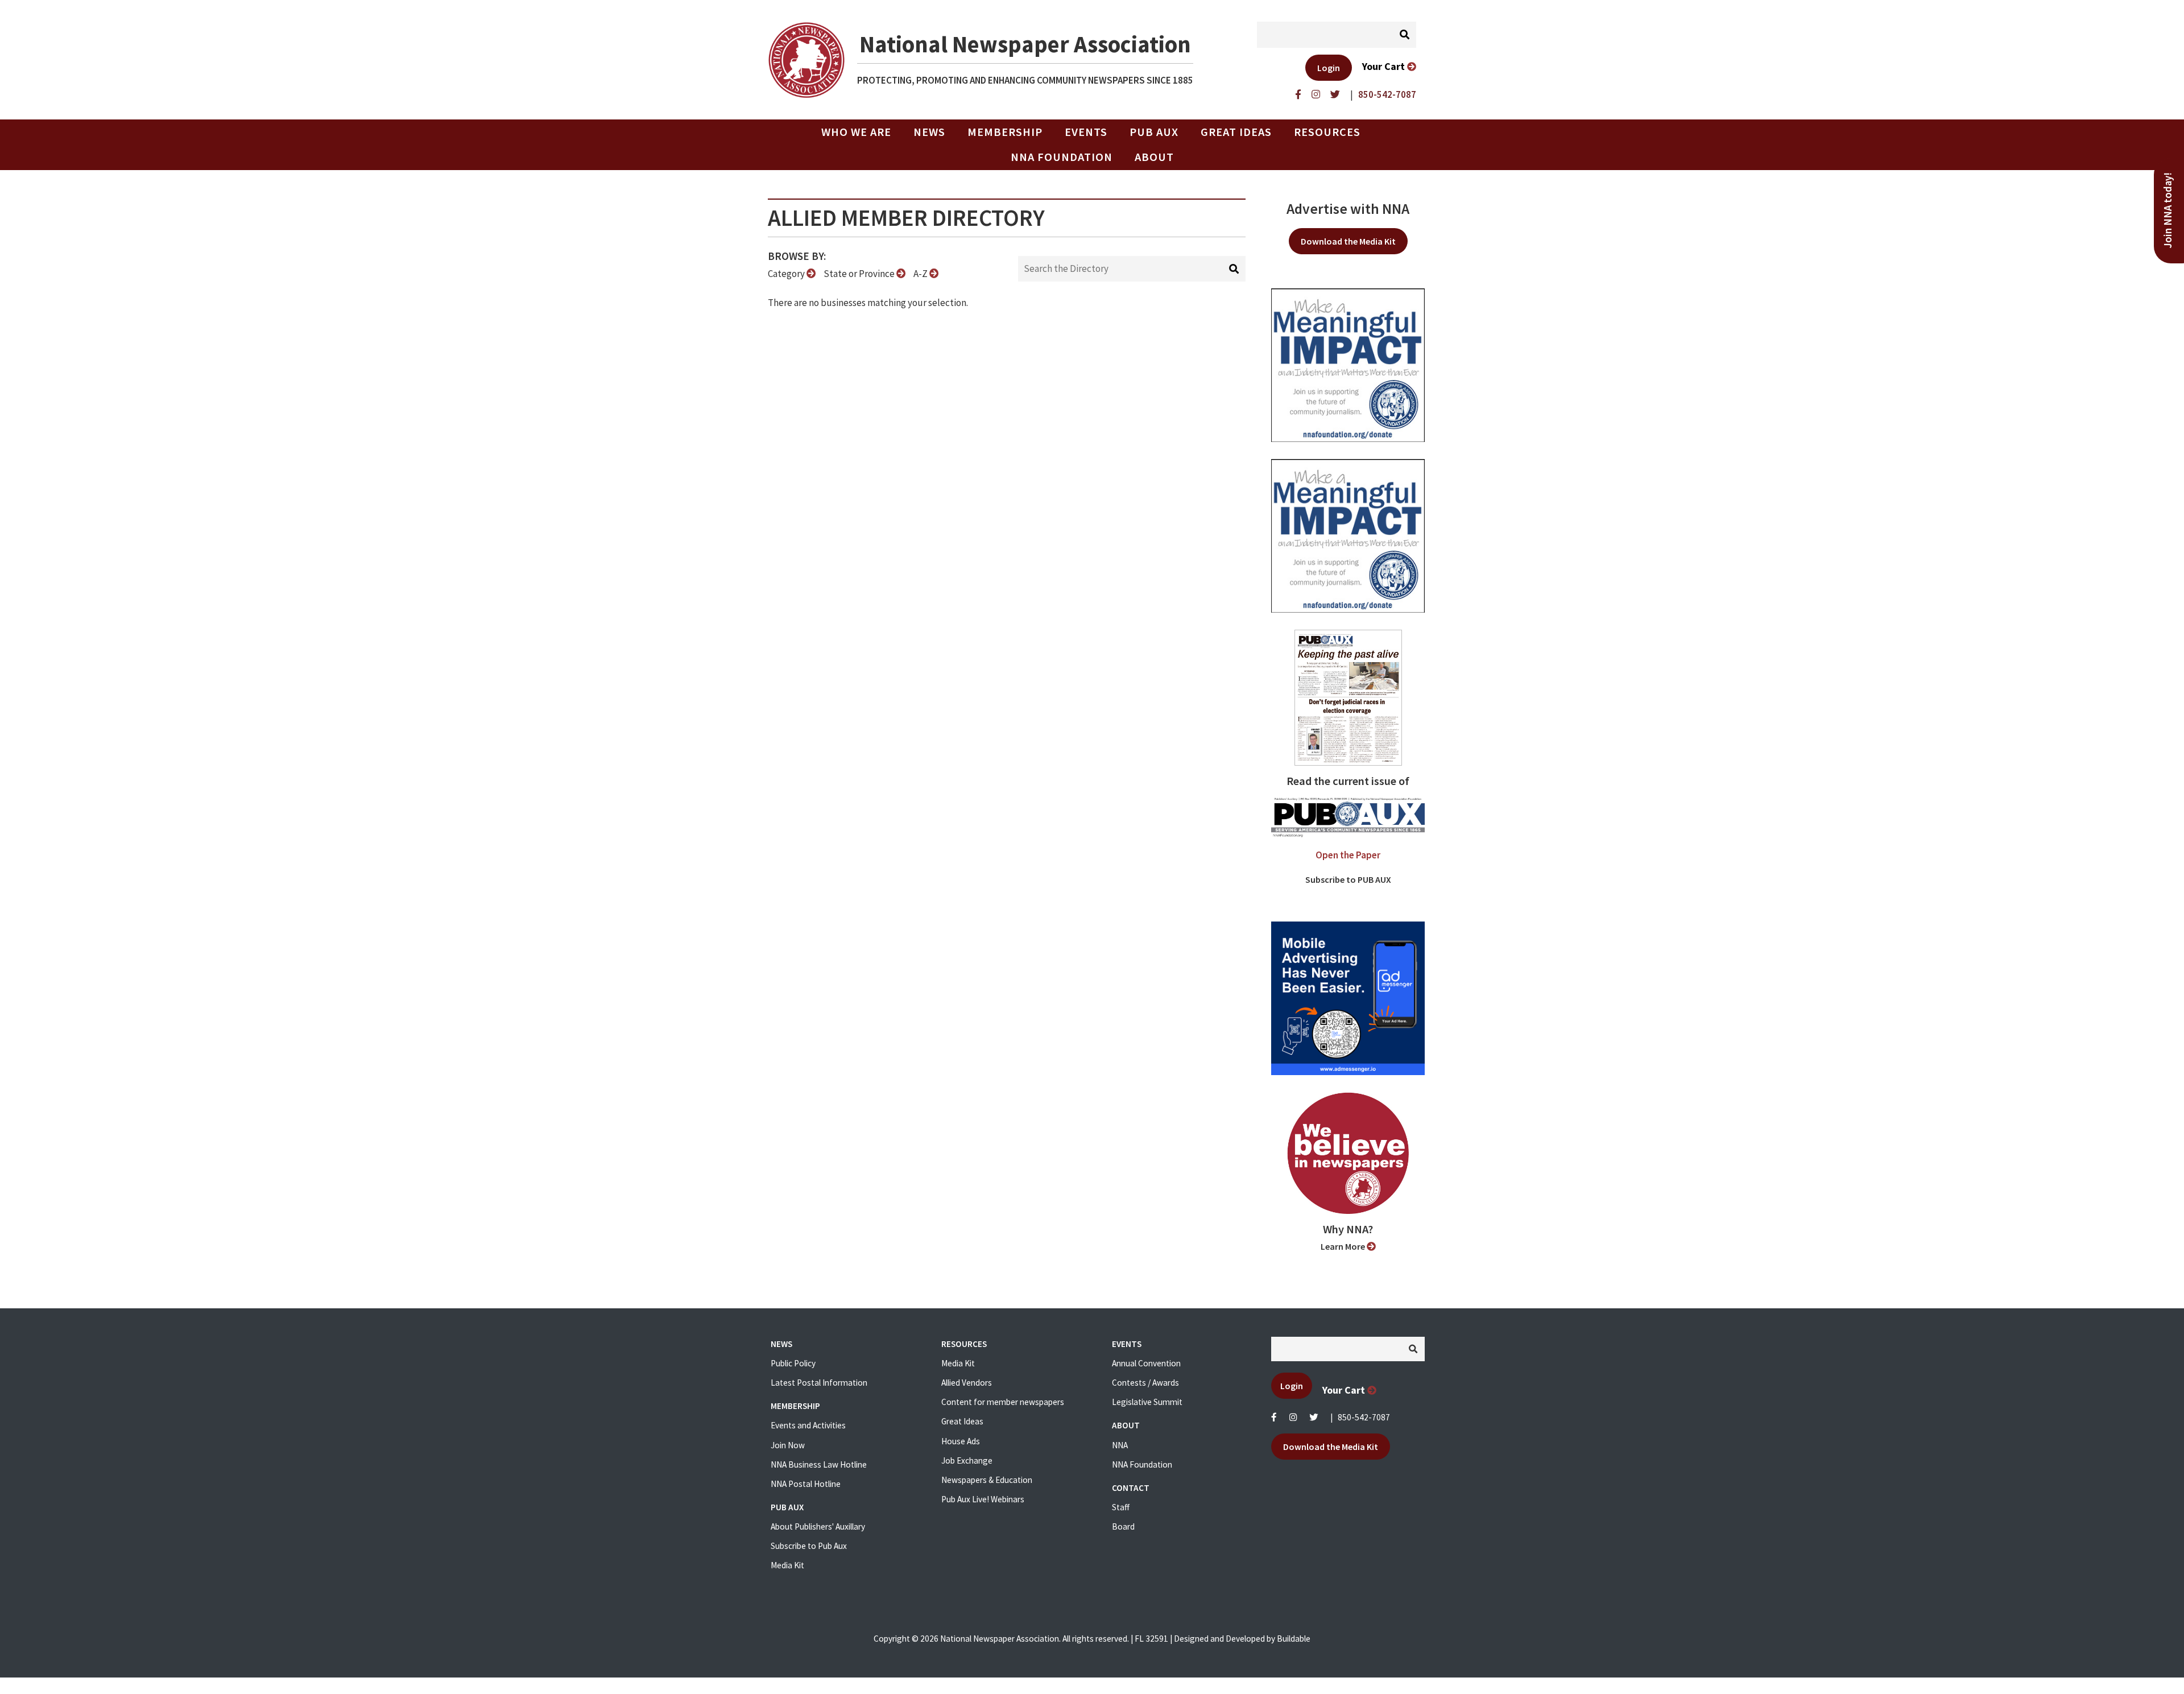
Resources (1327, 132)
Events (1086, 132)
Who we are (856, 132)
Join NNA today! (2168, 210)
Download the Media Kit (1348, 241)
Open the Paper (1348, 855)
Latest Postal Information (819, 1383)
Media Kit (787, 1565)
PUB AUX (1154, 132)
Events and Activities (808, 1425)
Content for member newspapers (1003, 1402)
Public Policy (793, 1363)
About (1154, 157)
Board (1123, 1526)
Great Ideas (1236, 132)
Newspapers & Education (987, 1480)
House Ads (961, 1441)
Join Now (788, 1445)
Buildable (1294, 1639)
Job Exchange (967, 1460)
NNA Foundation (1062, 157)
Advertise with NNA (1348, 209)
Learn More (1344, 1246)
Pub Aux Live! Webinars (983, 1499)
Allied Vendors (967, 1383)
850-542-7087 (1364, 1417)
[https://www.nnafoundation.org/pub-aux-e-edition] (1348, 697)
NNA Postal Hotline (806, 1484)
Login (1329, 68)
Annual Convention (1146, 1363)
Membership (1005, 132)
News (929, 132)
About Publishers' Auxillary (818, 1526)
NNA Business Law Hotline (819, 1464)
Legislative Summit (1147, 1402)
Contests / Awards (1145, 1383)
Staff (1121, 1507)
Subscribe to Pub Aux (809, 1546)
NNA (1120, 1445)
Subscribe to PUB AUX (1348, 879)
